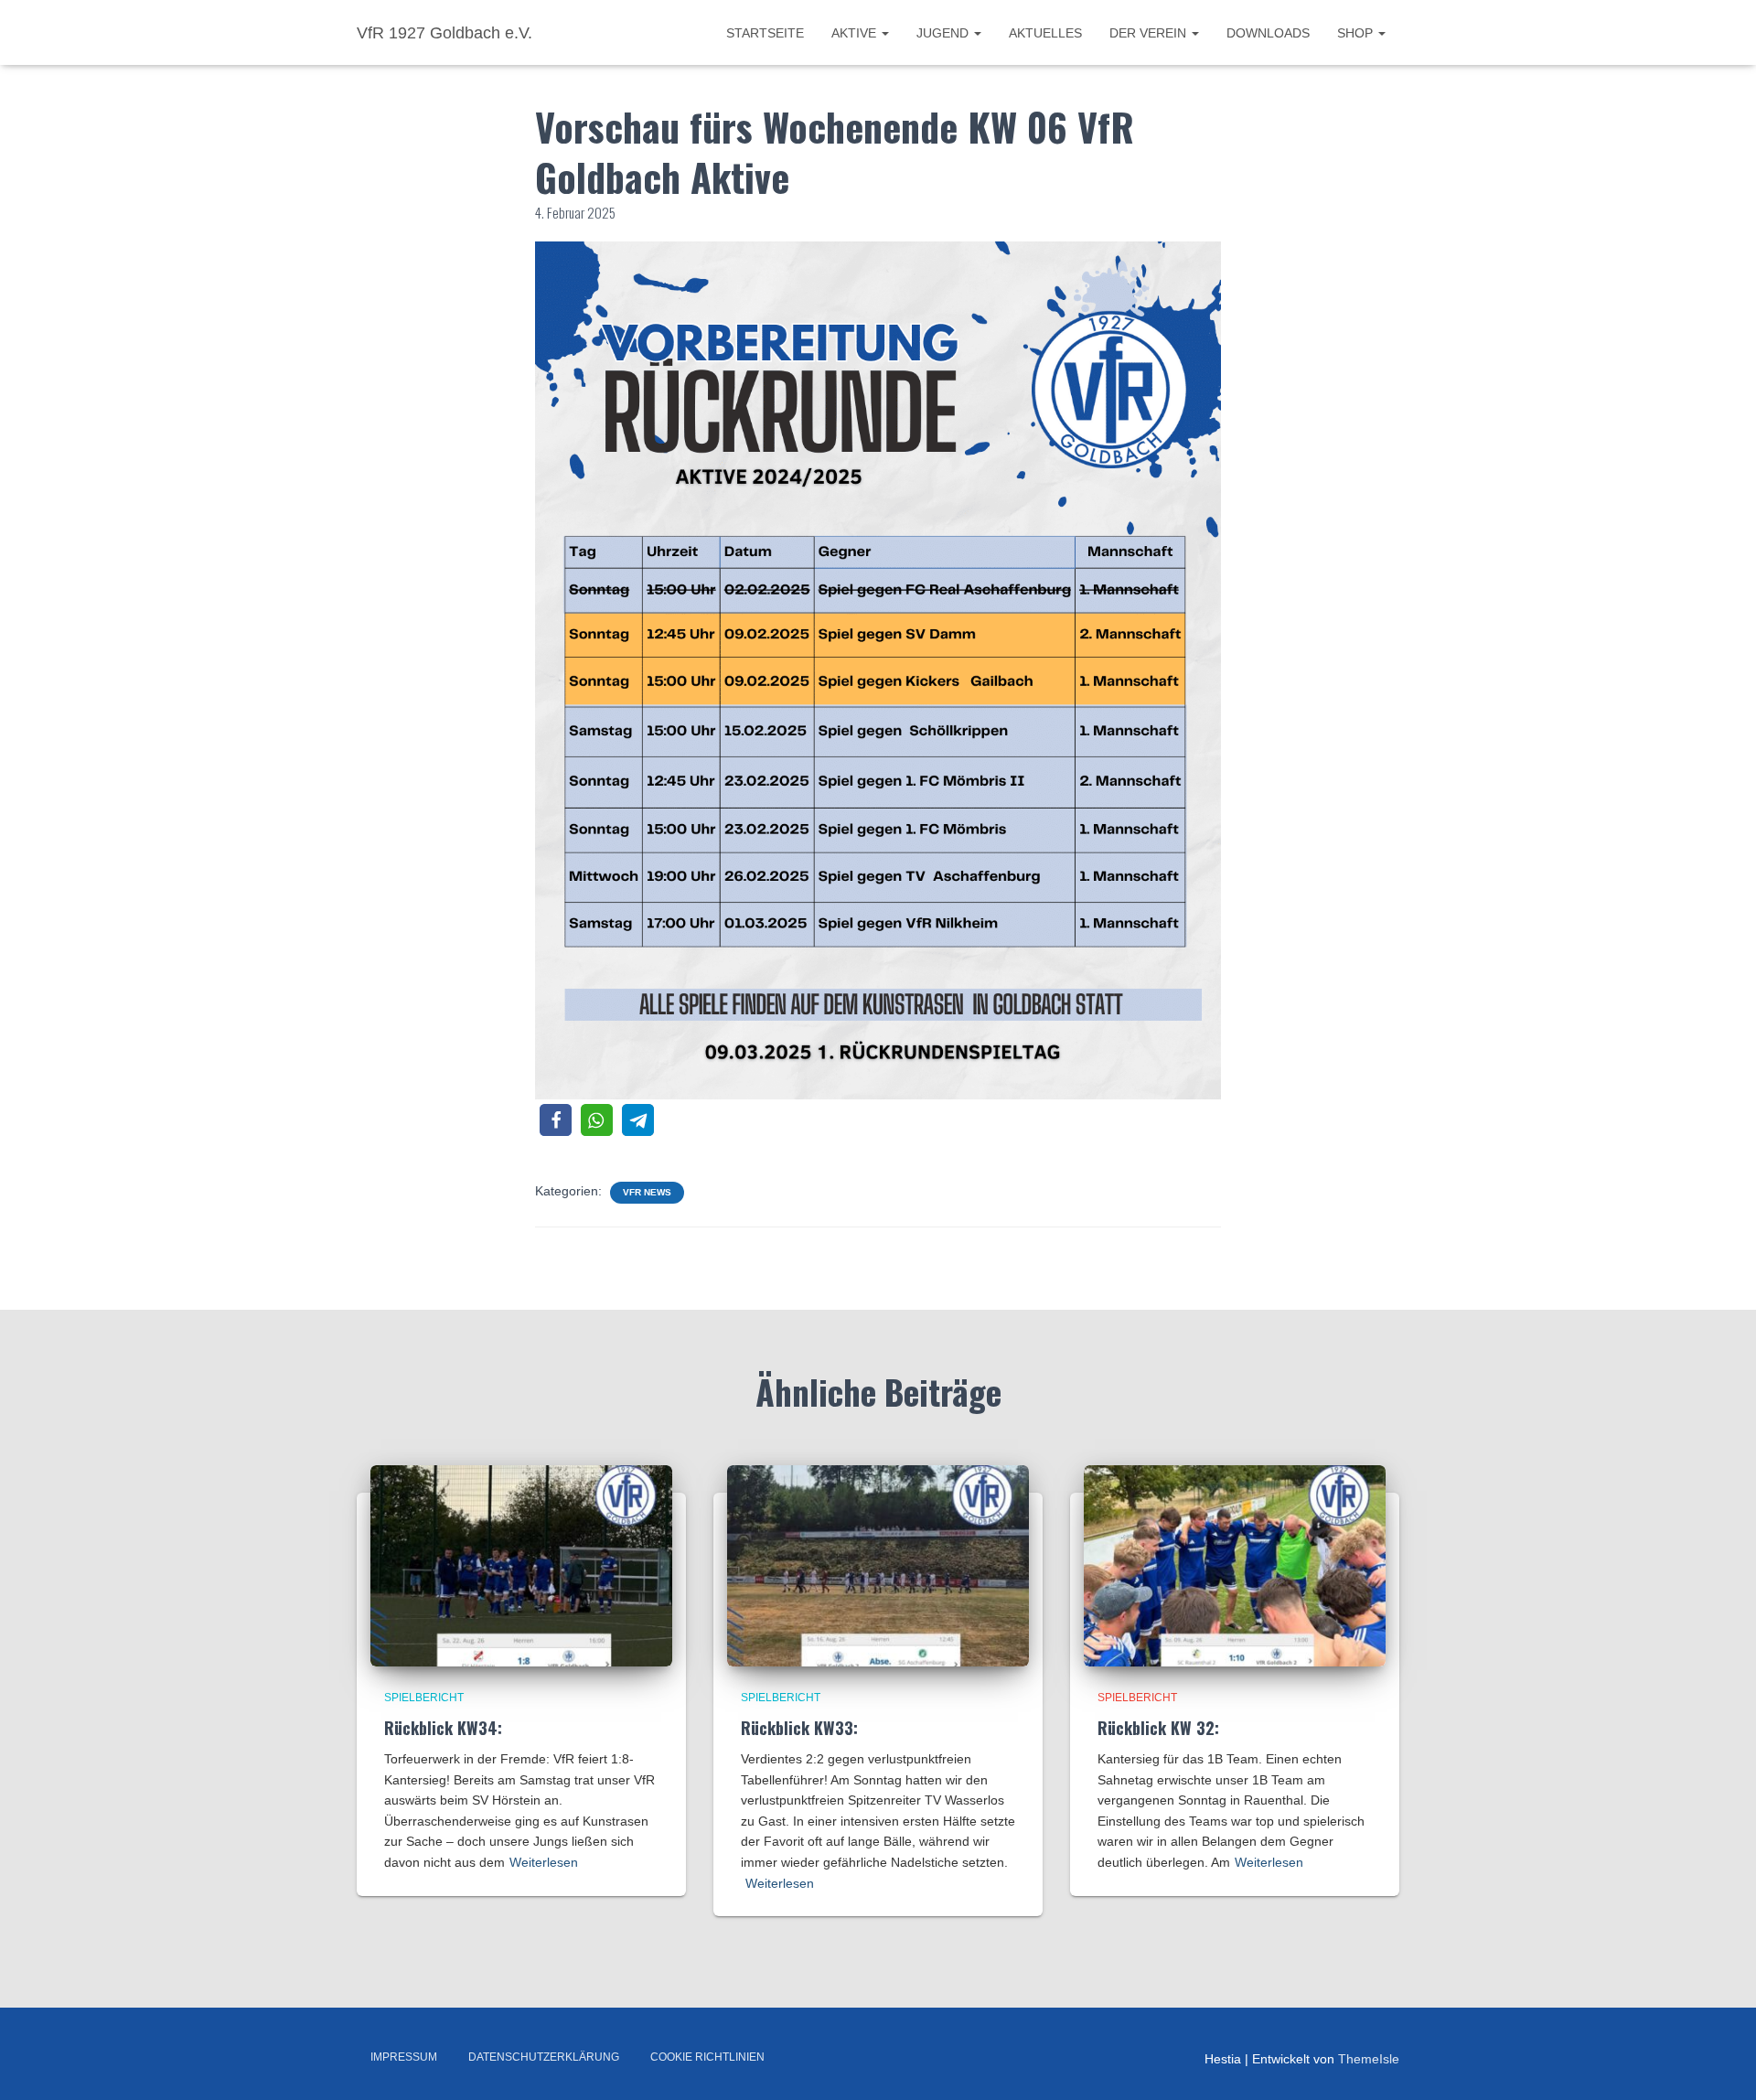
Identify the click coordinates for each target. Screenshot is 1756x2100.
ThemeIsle (1369, 2059)
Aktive (856, 33)
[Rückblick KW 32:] (1235, 1565)
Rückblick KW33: (799, 1728)
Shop (1357, 33)
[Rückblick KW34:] (521, 1565)
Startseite (765, 33)
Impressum (404, 2057)
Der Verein (1150, 33)
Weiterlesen (544, 1862)
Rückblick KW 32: (1158, 1728)
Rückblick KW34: (443, 1728)
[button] (556, 1120)
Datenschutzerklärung (544, 2057)
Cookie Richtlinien (707, 2057)
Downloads (1268, 33)
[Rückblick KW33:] (878, 1565)
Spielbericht (424, 1698)
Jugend (944, 33)
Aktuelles (1045, 33)
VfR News (647, 1192)
